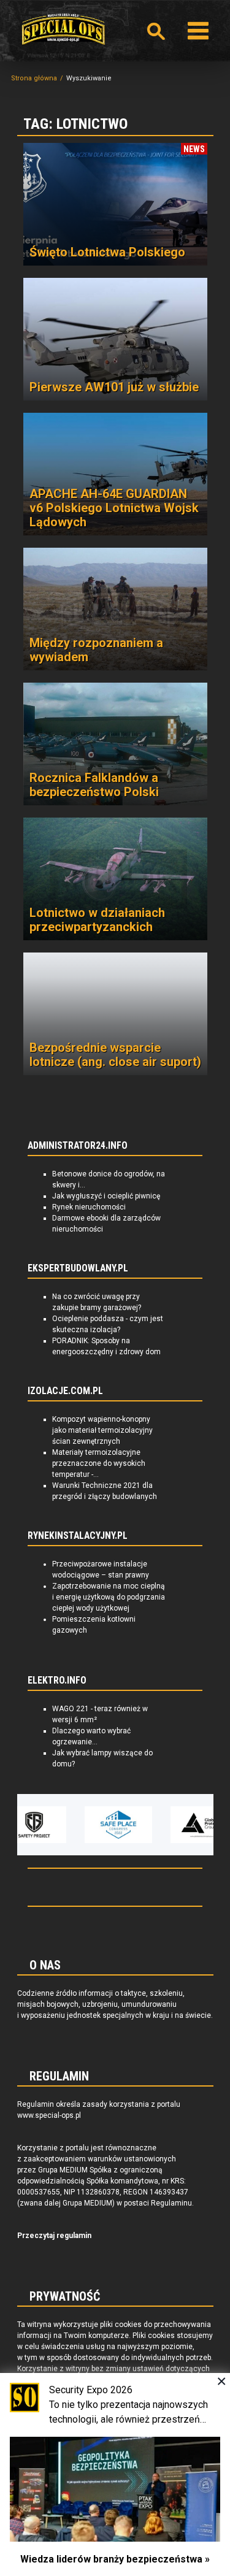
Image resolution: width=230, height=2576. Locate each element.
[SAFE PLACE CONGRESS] (90, 1825)
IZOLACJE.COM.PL (65, 1391)
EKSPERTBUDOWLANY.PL (78, 1268)
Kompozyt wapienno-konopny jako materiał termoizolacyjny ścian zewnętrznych (102, 1430)
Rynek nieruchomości (89, 1207)
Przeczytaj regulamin (54, 2236)
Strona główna (34, 78)
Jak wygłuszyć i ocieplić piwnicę (106, 1196)
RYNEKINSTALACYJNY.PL (78, 1536)
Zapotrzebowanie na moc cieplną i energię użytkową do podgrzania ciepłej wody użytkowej (109, 1597)
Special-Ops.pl (63, 29)
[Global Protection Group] (176, 1825)
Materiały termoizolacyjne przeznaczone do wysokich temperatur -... (99, 1463)
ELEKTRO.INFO (57, 1681)
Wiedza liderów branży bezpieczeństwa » (115, 2559)
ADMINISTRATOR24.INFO (78, 1146)
